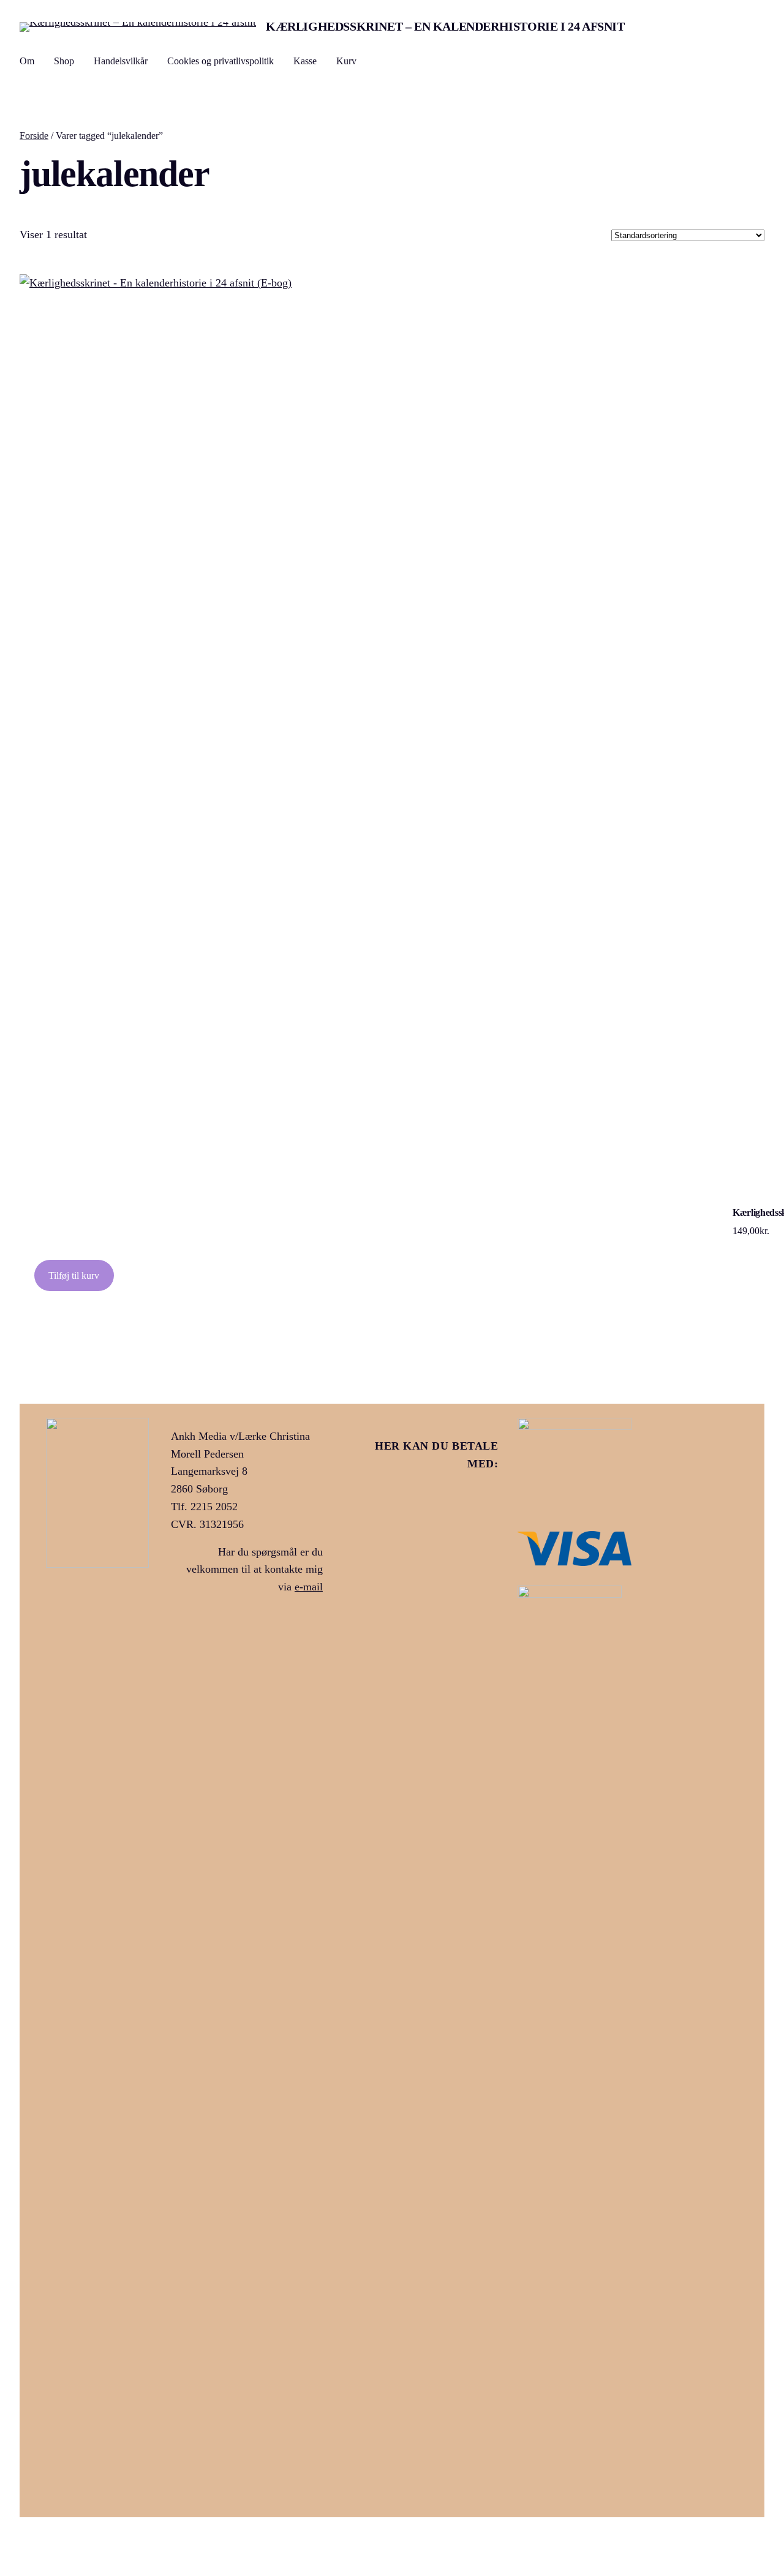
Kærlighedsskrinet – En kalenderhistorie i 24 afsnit (445, 26)
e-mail (309, 1587)
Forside (34, 136)
